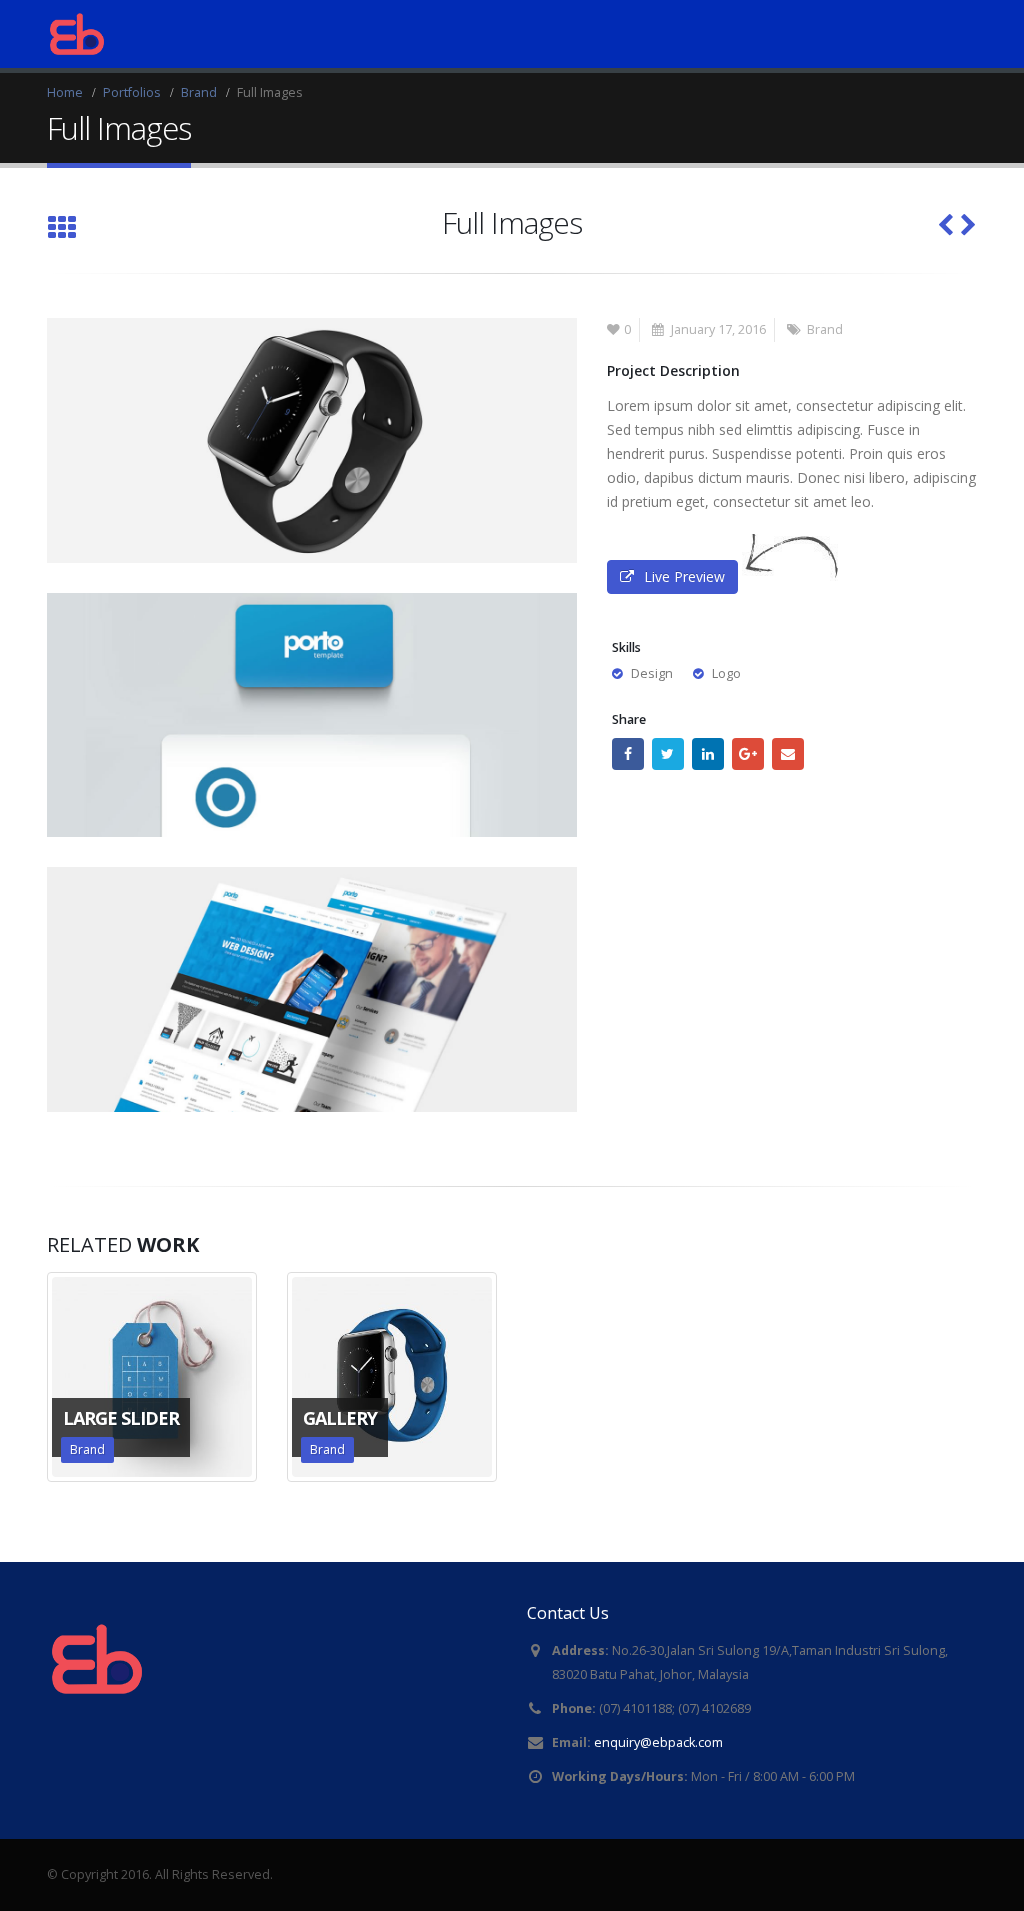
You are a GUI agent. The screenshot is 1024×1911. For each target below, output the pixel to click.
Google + (748, 754)
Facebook (628, 754)
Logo (726, 673)
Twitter (668, 754)
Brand (825, 329)
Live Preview (684, 576)
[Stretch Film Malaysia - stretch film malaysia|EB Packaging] (77, 34)
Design (652, 673)
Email (788, 754)
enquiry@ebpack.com (658, 1742)
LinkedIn (708, 754)
